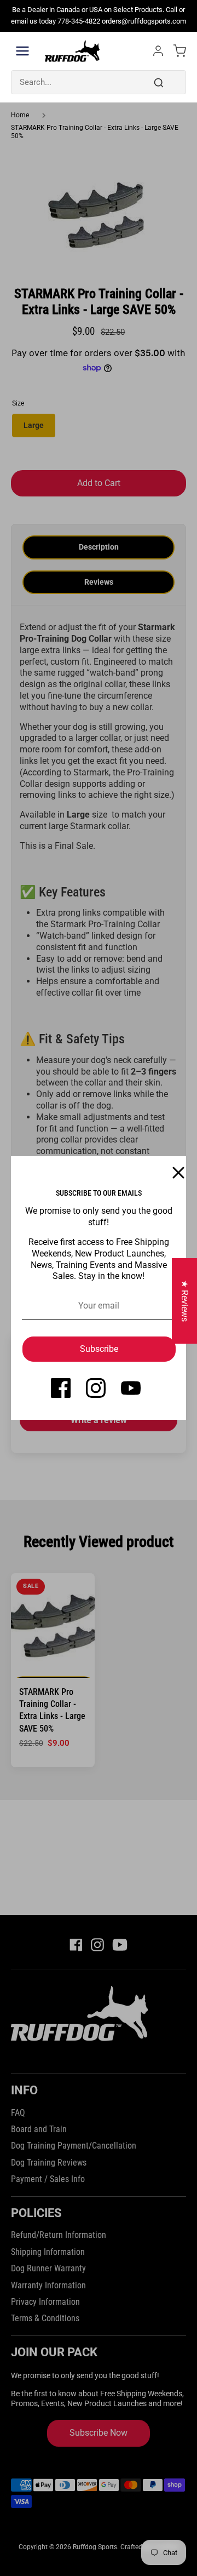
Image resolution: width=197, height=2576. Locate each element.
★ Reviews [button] (185, 1301)
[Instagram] (96, 1388)
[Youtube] (131, 1388)
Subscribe (99, 1349)
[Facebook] (61, 1388)
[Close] (172, 1170)
